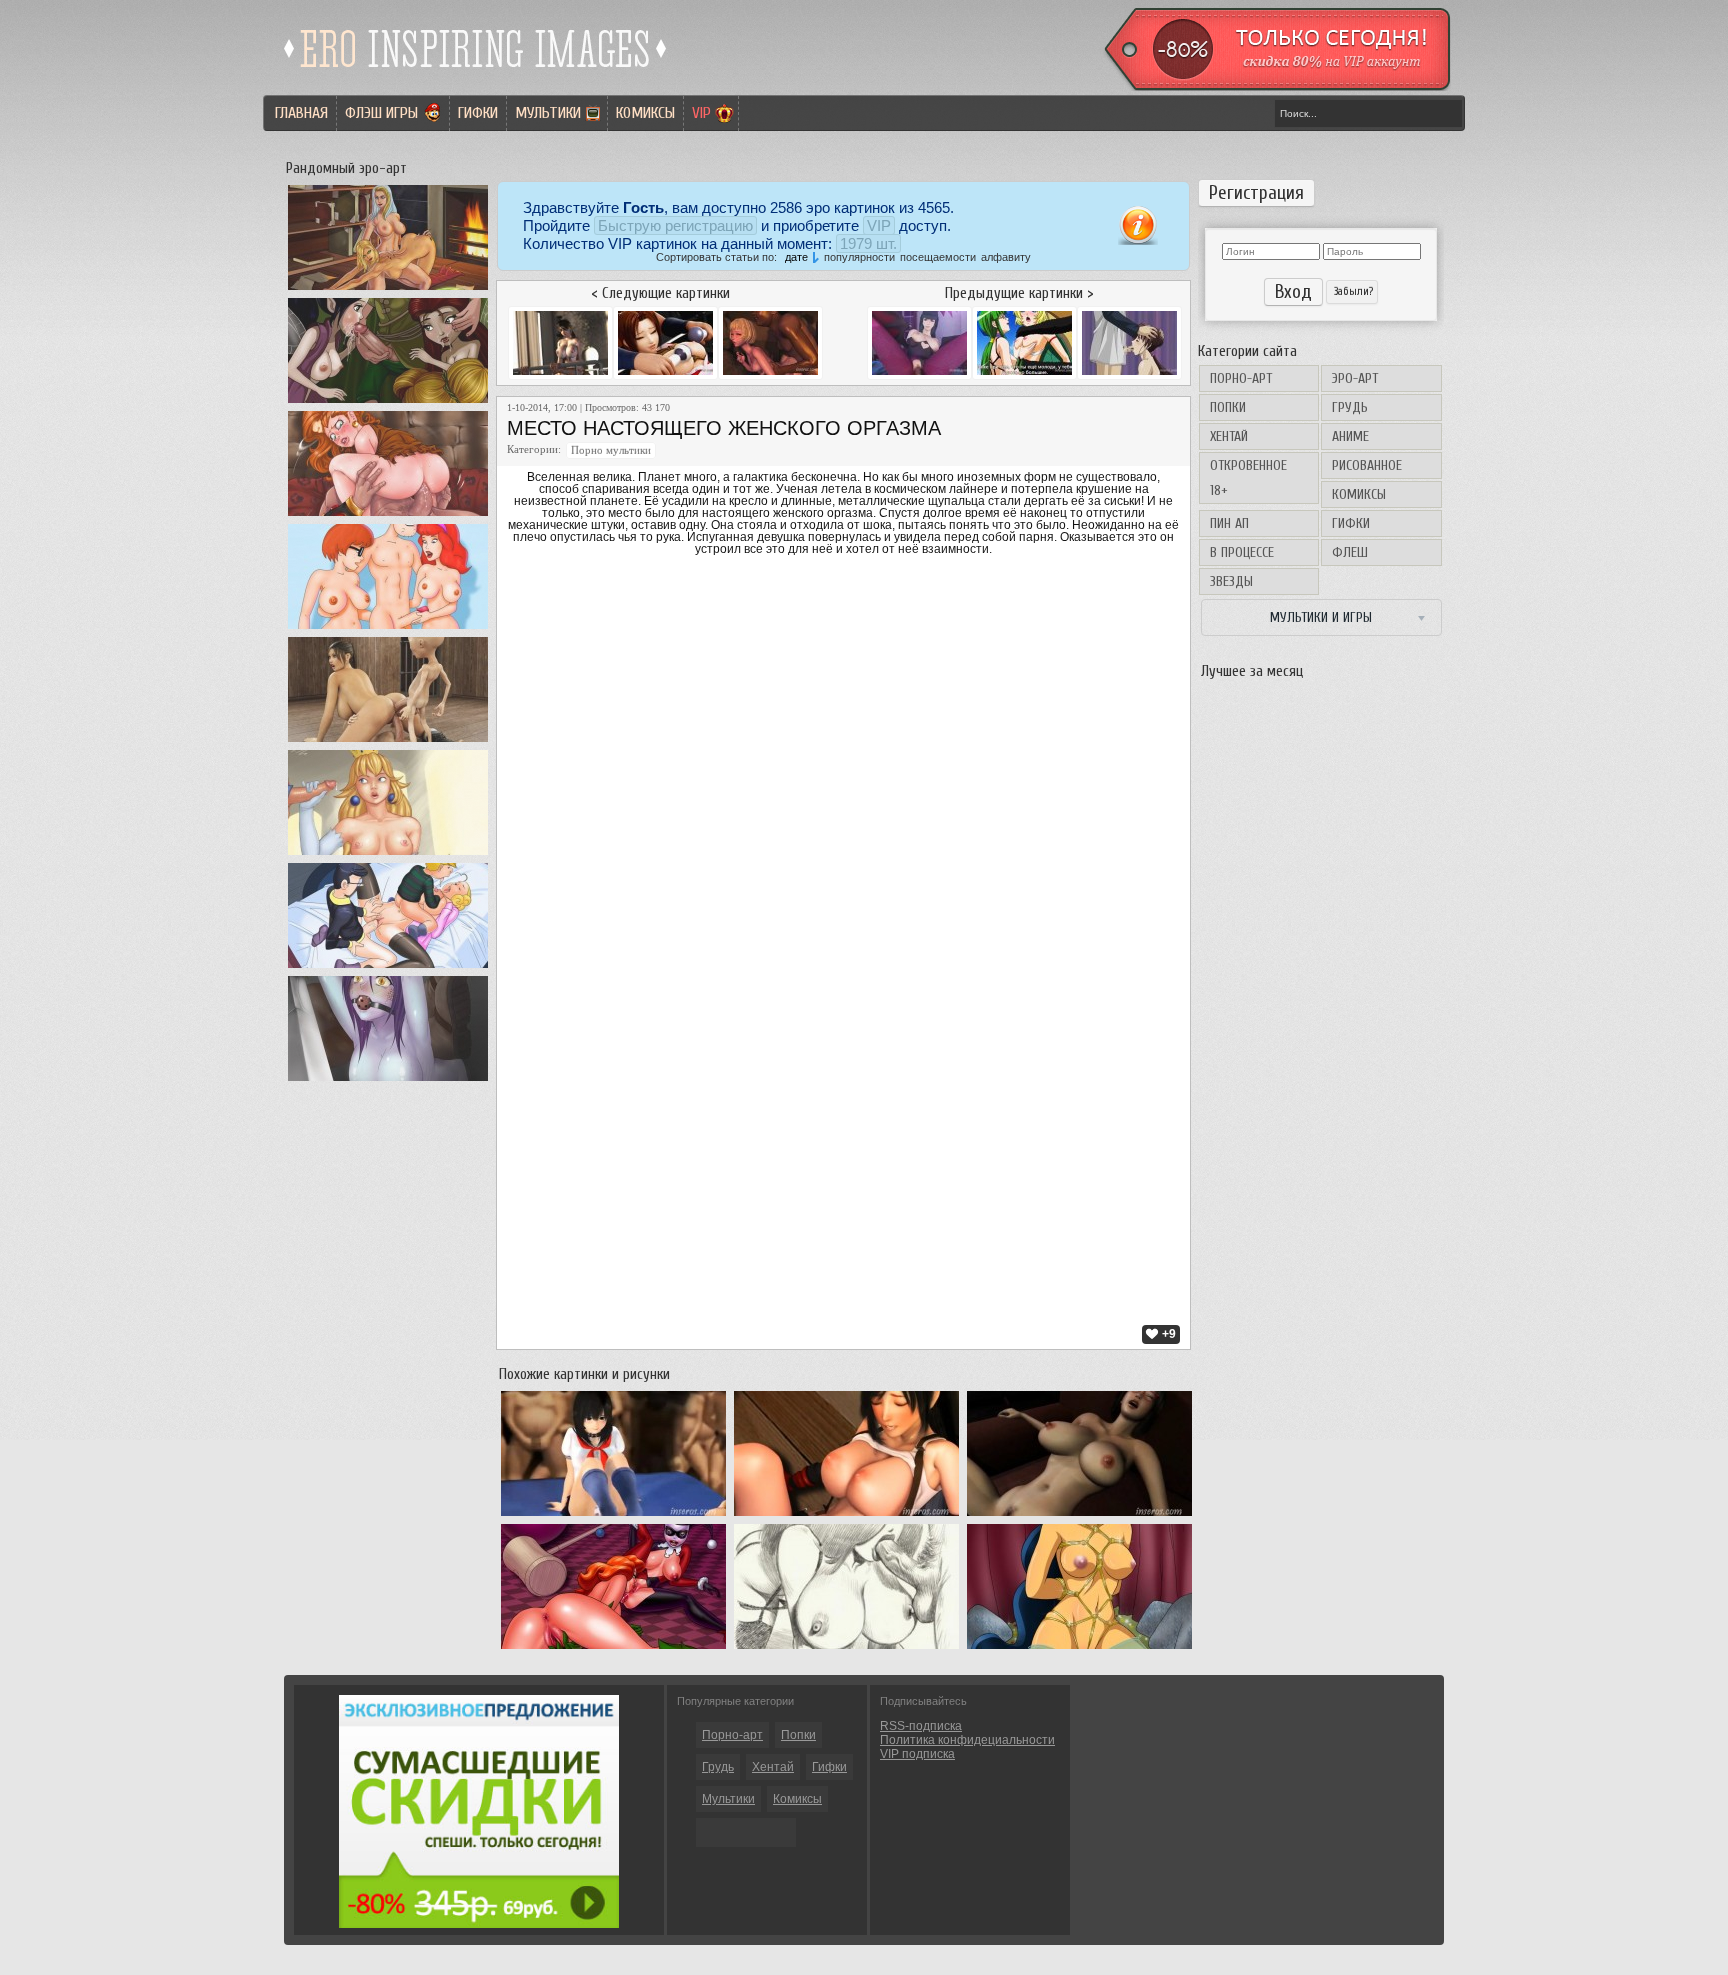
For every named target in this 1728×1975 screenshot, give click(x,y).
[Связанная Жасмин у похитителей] (1079, 1649)
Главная (301, 113)
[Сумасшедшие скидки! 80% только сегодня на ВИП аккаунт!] (479, 1924)
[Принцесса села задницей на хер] (388, 855)
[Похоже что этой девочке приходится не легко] (388, 1081)
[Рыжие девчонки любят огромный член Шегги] (388, 629)
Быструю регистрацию (675, 225)
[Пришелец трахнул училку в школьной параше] (1079, 1516)
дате (796, 257)
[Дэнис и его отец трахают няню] (388, 968)
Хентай (1229, 436)
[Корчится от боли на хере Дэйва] (388, 516)
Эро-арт (1355, 378)
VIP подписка (917, 1754)
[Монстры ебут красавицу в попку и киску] (388, 742)
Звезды (1231, 581)
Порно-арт (1241, 378)
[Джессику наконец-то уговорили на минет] (846, 1649)
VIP (701, 113)
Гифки (478, 113)
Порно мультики (611, 450)
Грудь (1350, 407)
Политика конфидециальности (967, 1740)
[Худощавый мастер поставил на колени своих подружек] (388, 403)
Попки (1228, 407)
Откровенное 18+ (1248, 478)
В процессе (1242, 552)
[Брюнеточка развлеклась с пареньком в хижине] (846, 1516)
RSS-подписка (921, 1726)
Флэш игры (381, 113)
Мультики (548, 113)
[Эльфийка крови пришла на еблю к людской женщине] (388, 290)
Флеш (1350, 552)
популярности (859, 257)
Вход (1293, 292)
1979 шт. (868, 243)
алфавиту (1006, 257)
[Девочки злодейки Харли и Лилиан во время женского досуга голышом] (613, 1649)
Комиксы (645, 113)
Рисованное (1367, 465)
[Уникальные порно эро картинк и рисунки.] (476, 75)
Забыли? (1352, 291)
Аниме (1350, 436)
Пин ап (1229, 523)
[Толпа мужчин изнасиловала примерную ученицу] (613, 1516)
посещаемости (938, 257)
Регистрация (1256, 193)
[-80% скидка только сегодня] (1276, 87)
